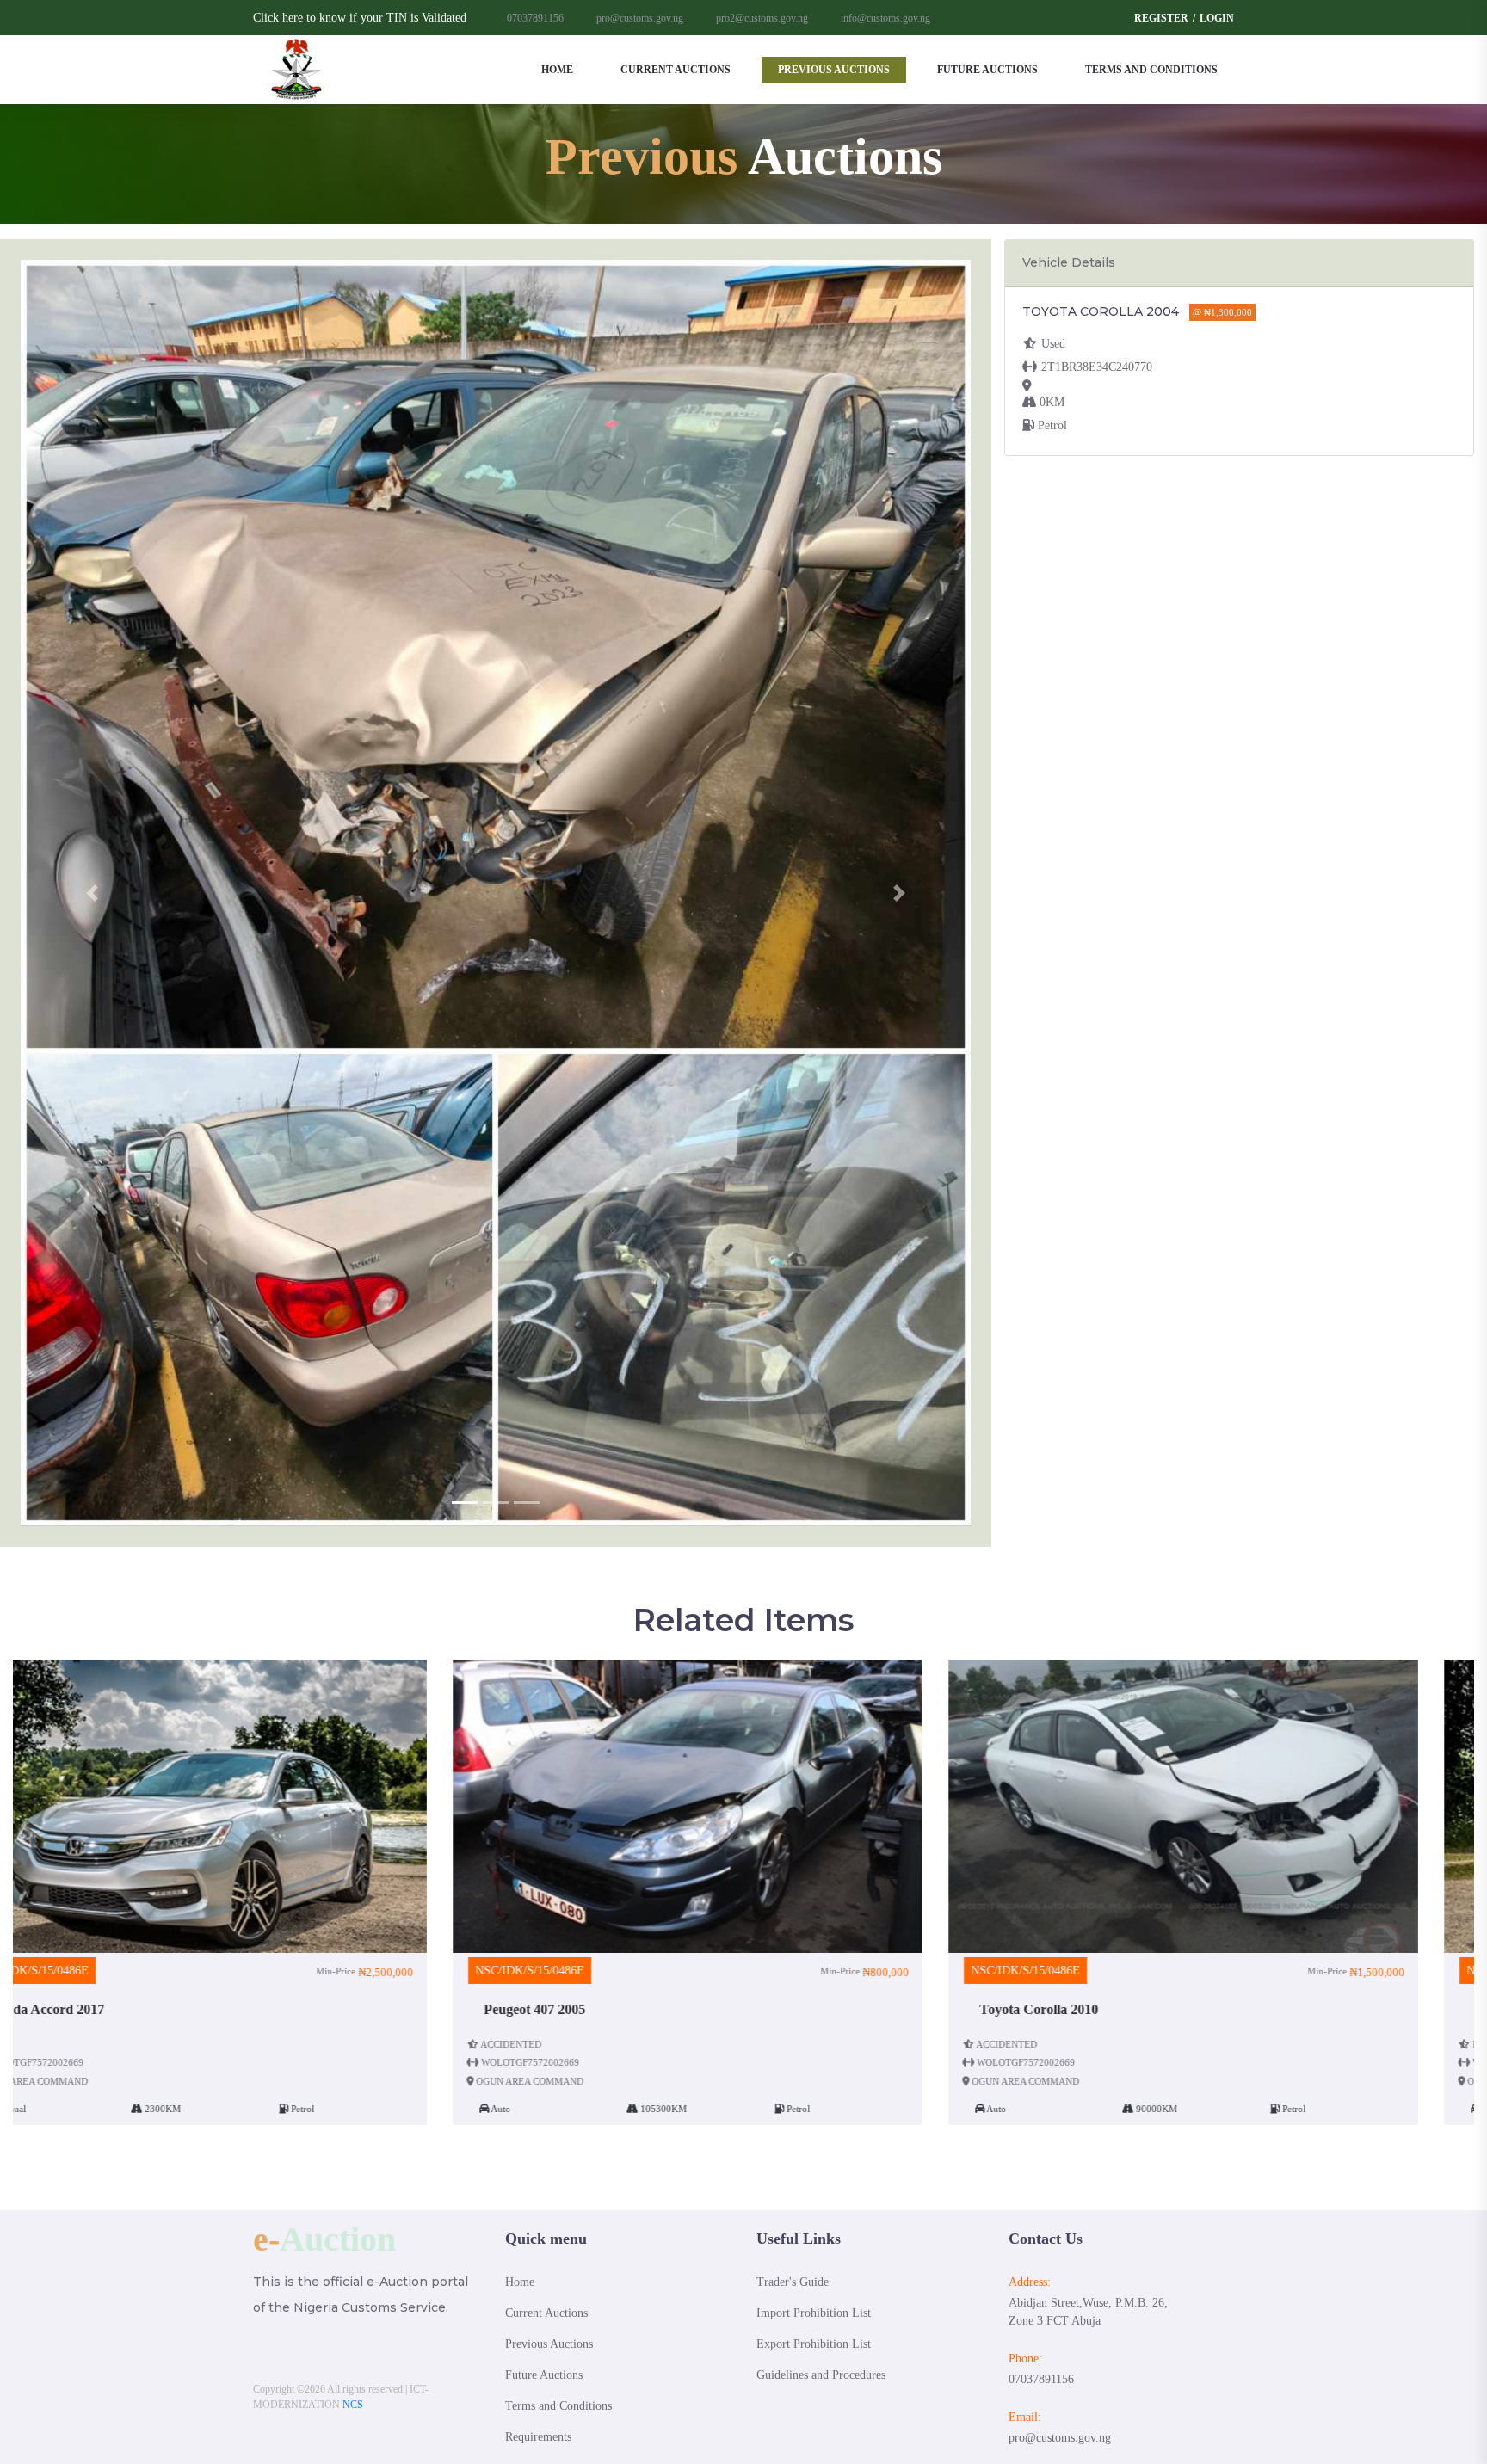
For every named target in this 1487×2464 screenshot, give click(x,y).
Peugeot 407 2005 (95, 2009)
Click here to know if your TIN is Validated (360, 18)
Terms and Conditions (1151, 70)
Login (1217, 18)
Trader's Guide (793, 2282)
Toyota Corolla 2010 (599, 2009)
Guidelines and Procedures (821, 2375)
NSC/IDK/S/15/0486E (90, 1971)
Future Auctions (987, 70)
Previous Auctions (834, 70)
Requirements (538, 2437)
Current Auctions (676, 70)
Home (557, 70)
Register (1161, 18)
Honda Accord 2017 (1093, 2009)
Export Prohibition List (814, 2344)
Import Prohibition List (814, 2313)
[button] (92, 893)
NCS (353, 2405)
